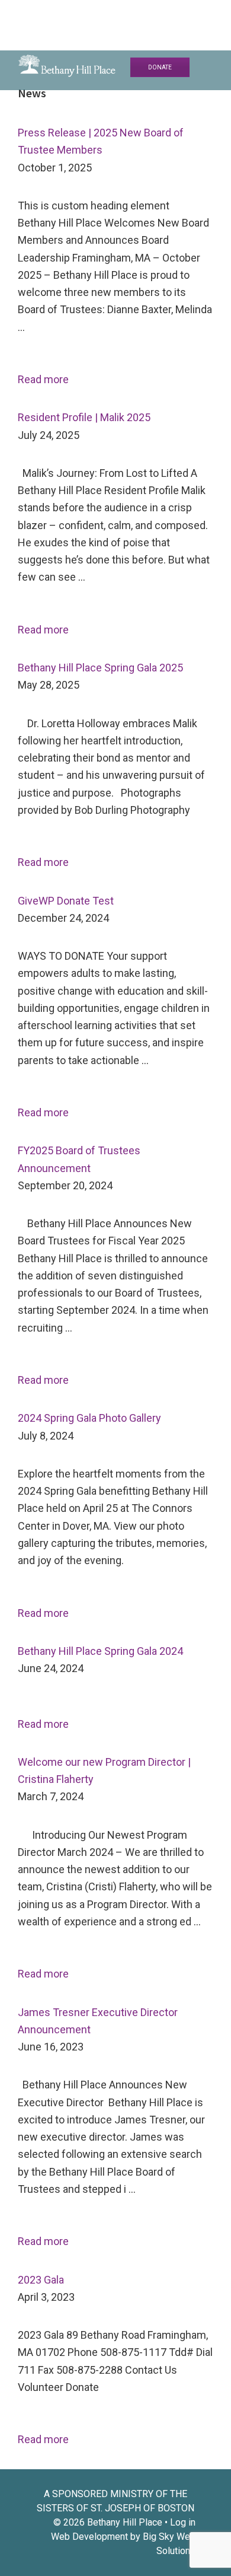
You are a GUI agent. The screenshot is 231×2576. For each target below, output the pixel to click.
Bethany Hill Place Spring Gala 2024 (100, 1651)
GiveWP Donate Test (66, 901)
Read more (43, 379)
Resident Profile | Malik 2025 (84, 417)
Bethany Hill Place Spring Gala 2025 (100, 668)
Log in (183, 2522)
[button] (215, 16)
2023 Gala (41, 2280)
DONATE (160, 67)
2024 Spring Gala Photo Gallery (89, 1418)
